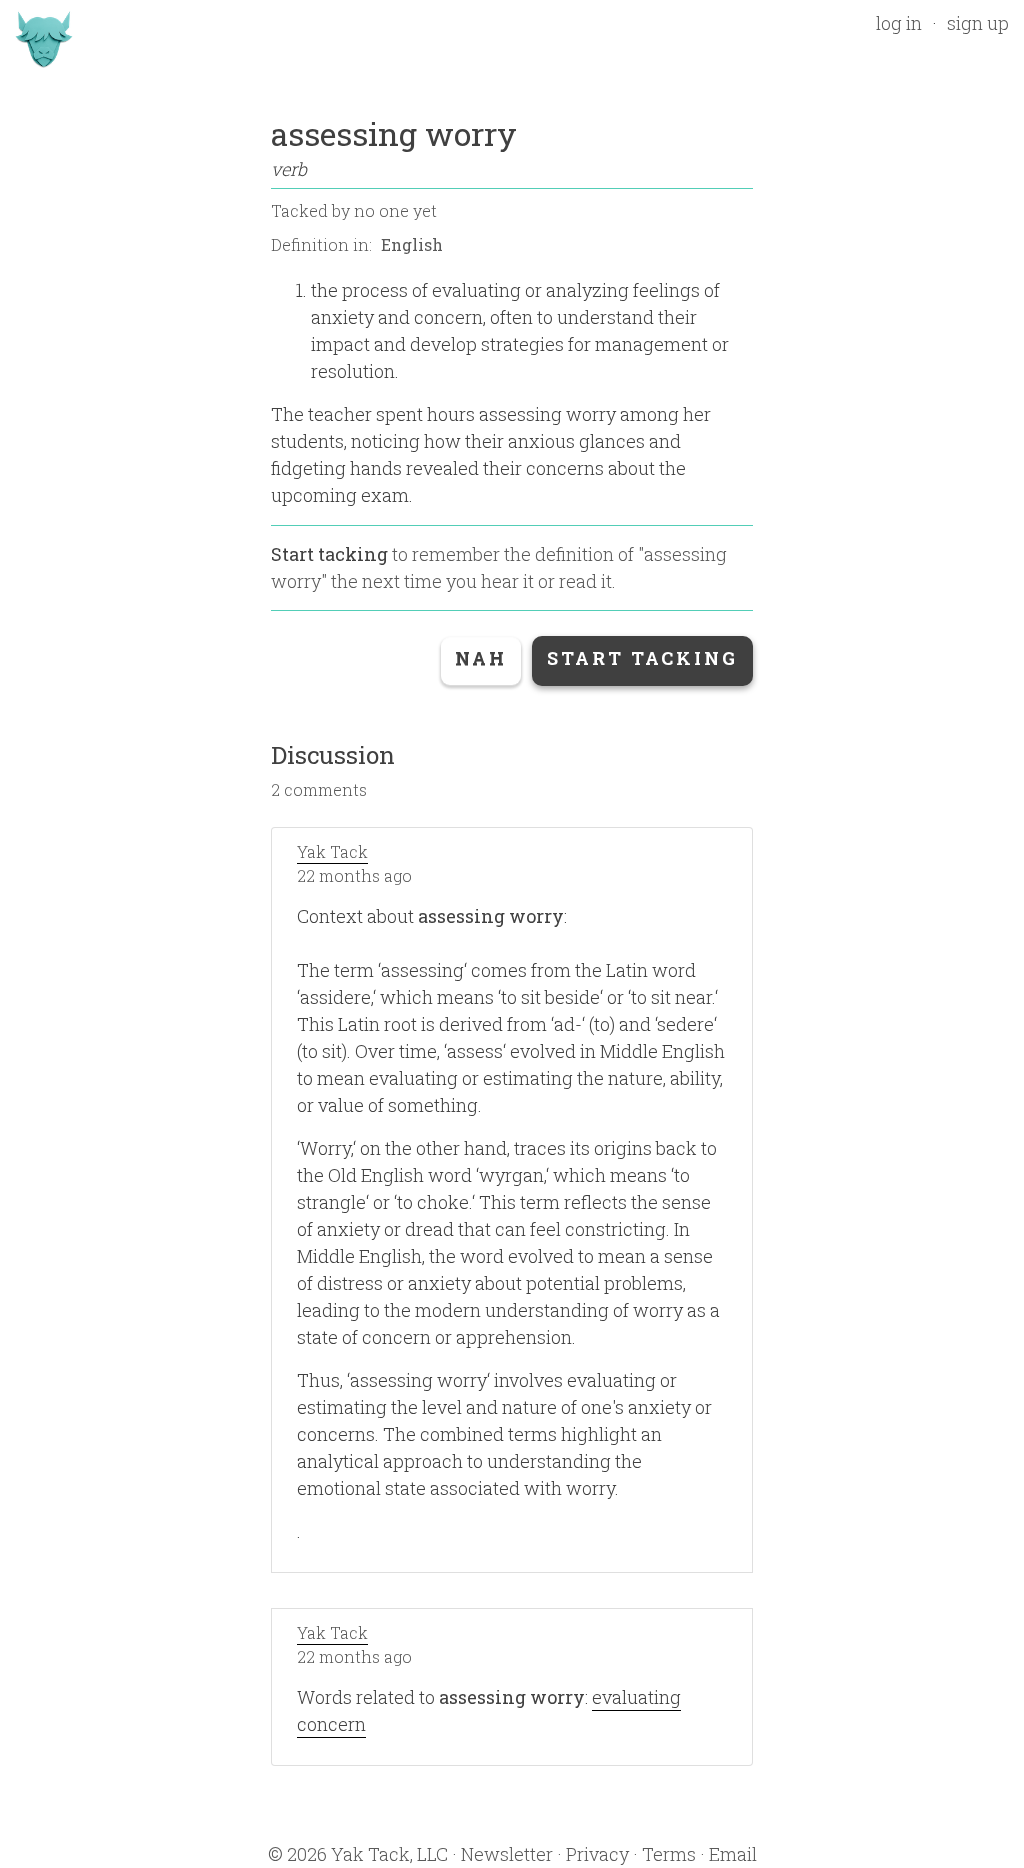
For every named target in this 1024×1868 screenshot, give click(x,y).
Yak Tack (332, 851)
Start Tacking (642, 658)
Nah (481, 658)
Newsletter (507, 1854)
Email (733, 1854)
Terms (669, 1854)
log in (899, 23)
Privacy (597, 1854)
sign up (978, 23)
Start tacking (329, 554)
